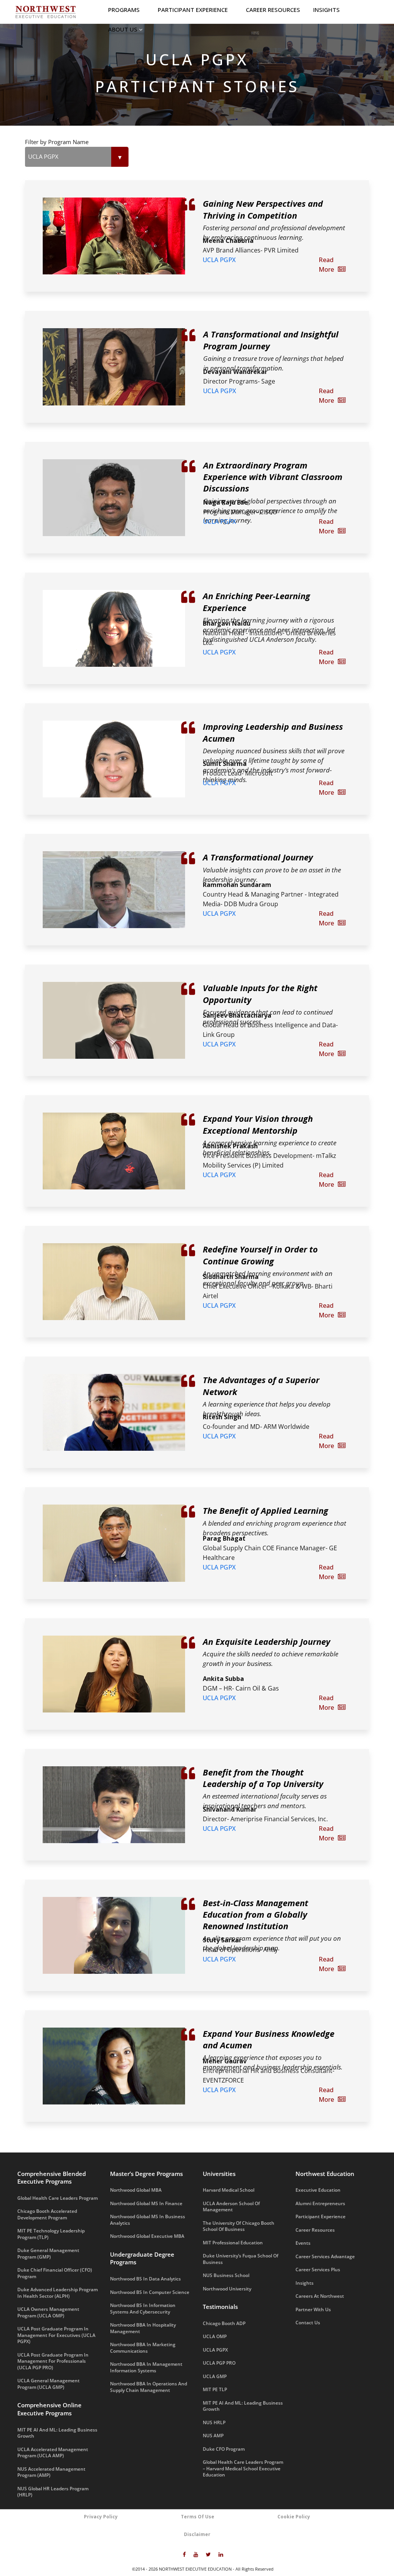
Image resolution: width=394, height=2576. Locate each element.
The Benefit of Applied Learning (265, 1510)
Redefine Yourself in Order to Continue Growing (260, 1255)
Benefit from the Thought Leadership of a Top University (263, 1778)
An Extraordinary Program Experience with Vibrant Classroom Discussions (273, 477)
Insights (326, 10)
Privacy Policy (101, 2517)
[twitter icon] (208, 2555)
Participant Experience (194, 10)
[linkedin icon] (221, 2555)
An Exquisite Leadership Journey (266, 1641)
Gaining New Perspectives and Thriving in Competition (263, 209)
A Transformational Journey (258, 857)
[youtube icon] (196, 2555)
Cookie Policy (294, 2517)
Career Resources (273, 10)
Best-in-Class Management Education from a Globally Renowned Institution (255, 1914)
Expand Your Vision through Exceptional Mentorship (258, 1124)
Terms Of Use (198, 2517)
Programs (125, 10)
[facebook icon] (184, 2555)
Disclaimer (197, 2534)
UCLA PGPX (219, 260)
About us (124, 29)
